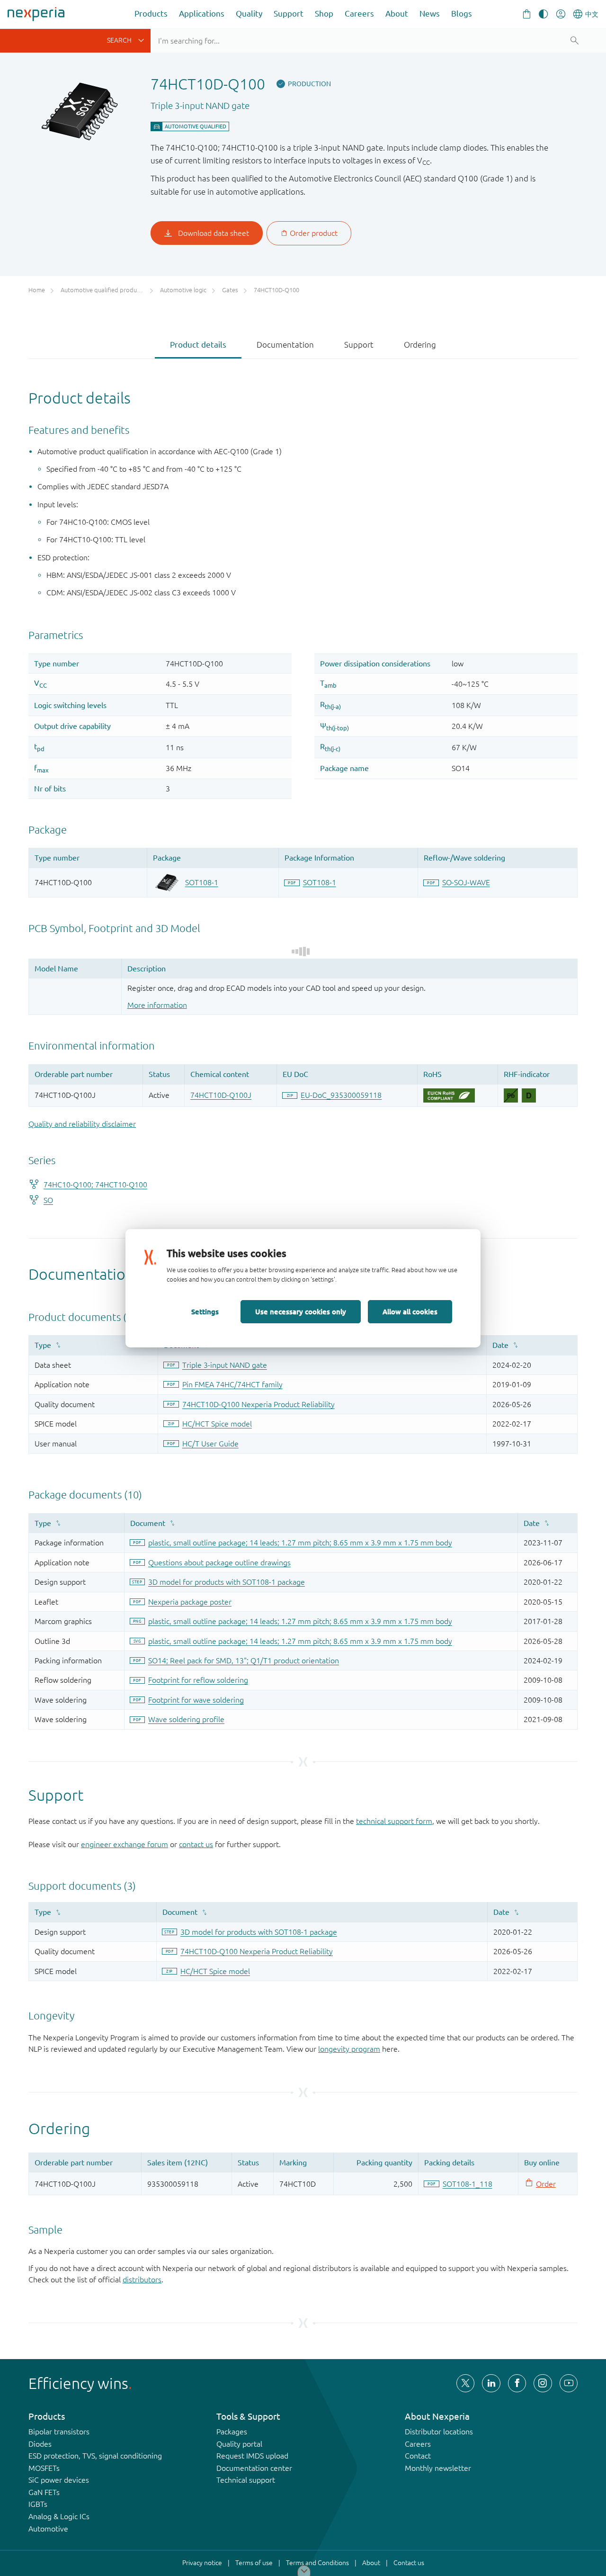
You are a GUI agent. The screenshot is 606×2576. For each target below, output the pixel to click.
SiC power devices (59, 2480)
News (430, 13)
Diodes (40, 2444)
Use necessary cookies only (301, 1311)
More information (157, 1005)
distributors (142, 2280)
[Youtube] (569, 2383)
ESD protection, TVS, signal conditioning (95, 2456)
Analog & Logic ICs (59, 2516)
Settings (205, 1311)
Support (289, 13)
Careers (359, 13)
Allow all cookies (410, 1311)
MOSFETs (44, 2468)
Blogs (462, 13)
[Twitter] (465, 2383)
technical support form (394, 1821)
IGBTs (38, 2504)
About (397, 13)
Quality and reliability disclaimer (82, 1124)
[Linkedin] (491, 2383)
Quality (249, 13)
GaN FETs (44, 2492)
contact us (196, 1844)
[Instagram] (543, 2383)
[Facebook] (517, 2383)
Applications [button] (202, 13)
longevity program (349, 2049)
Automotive (48, 2529)
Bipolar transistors (59, 2432)
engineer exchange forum (125, 1844)
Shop (324, 13)
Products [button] (151, 13)
